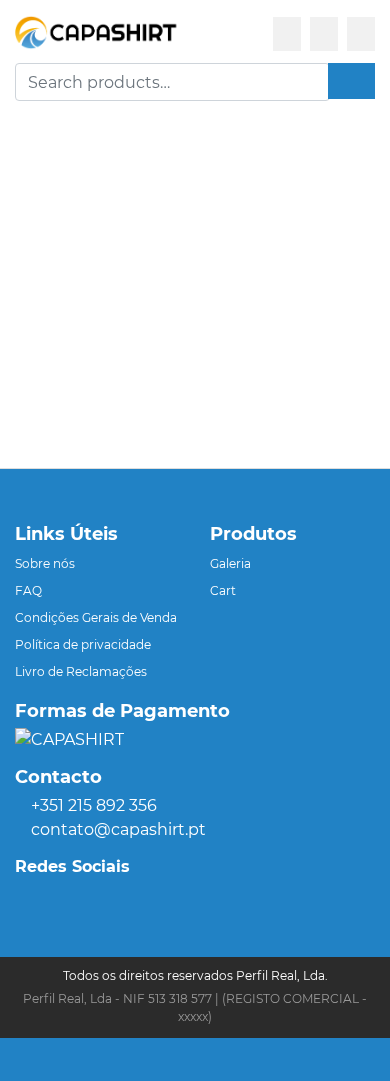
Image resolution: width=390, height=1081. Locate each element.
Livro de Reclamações (81, 671)
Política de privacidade (83, 644)
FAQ (28, 590)
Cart (223, 590)
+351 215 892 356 (94, 805)
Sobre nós (45, 563)
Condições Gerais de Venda (96, 617)
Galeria (230, 563)
